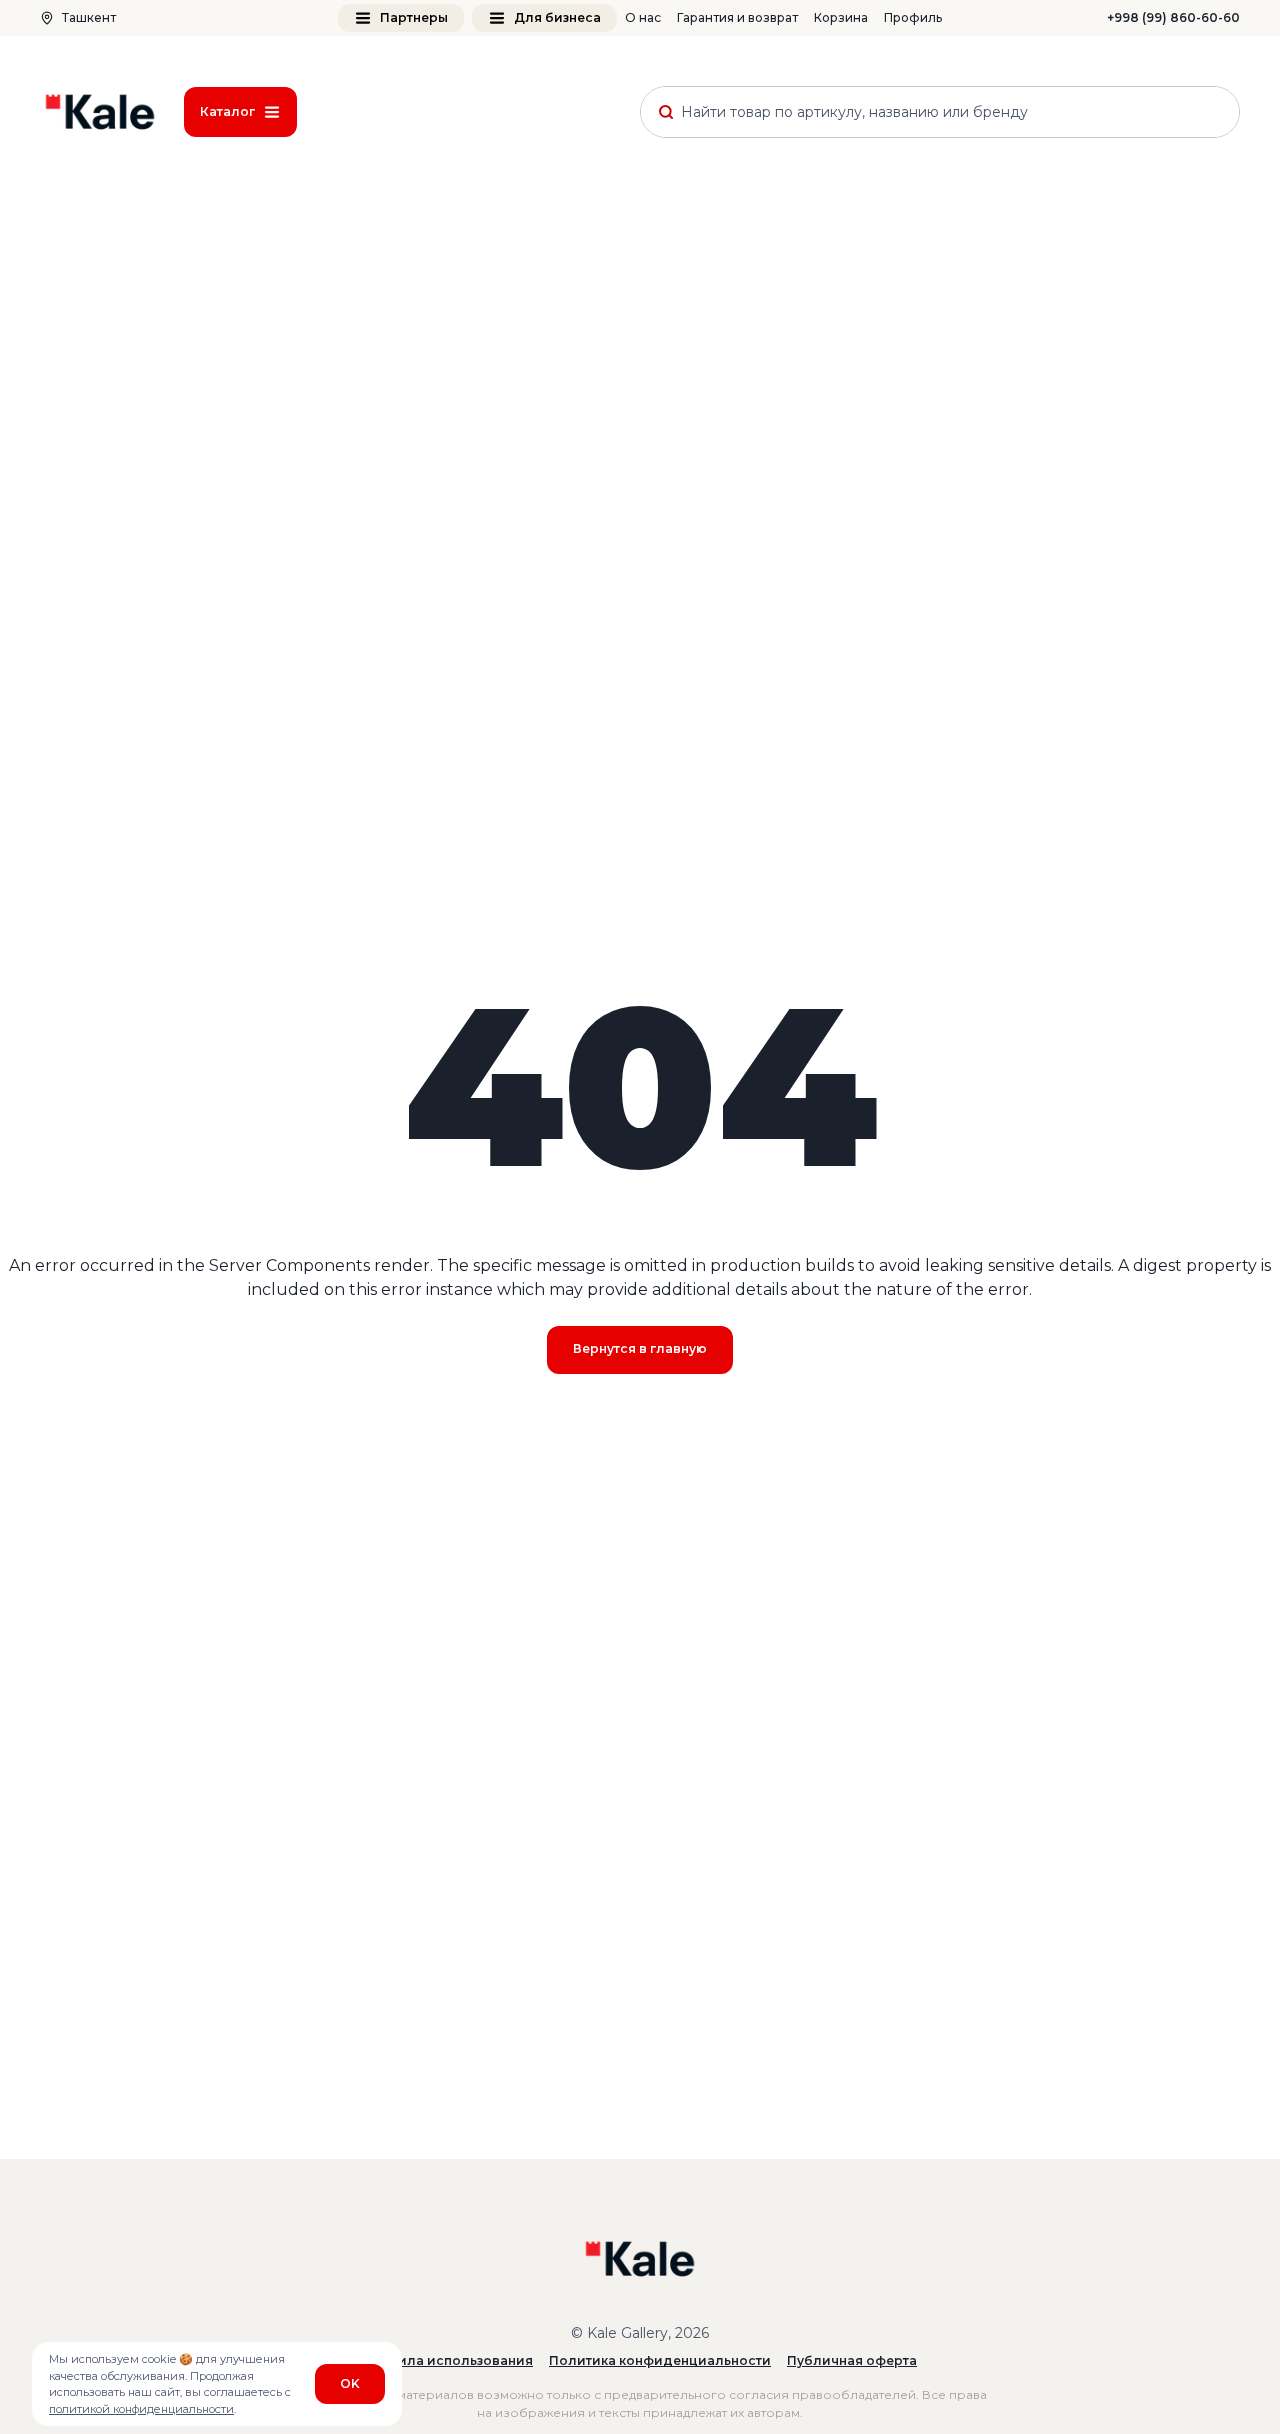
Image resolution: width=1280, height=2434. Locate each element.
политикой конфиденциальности (141, 2409)
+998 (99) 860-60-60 (1173, 17)
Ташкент (89, 17)
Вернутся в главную (640, 1348)
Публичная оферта (852, 2360)
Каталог (227, 111)
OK (350, 2383)
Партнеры (414, 17)
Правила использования (448, 2360)
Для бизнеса (557, 17)
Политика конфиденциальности (660, 2360)
